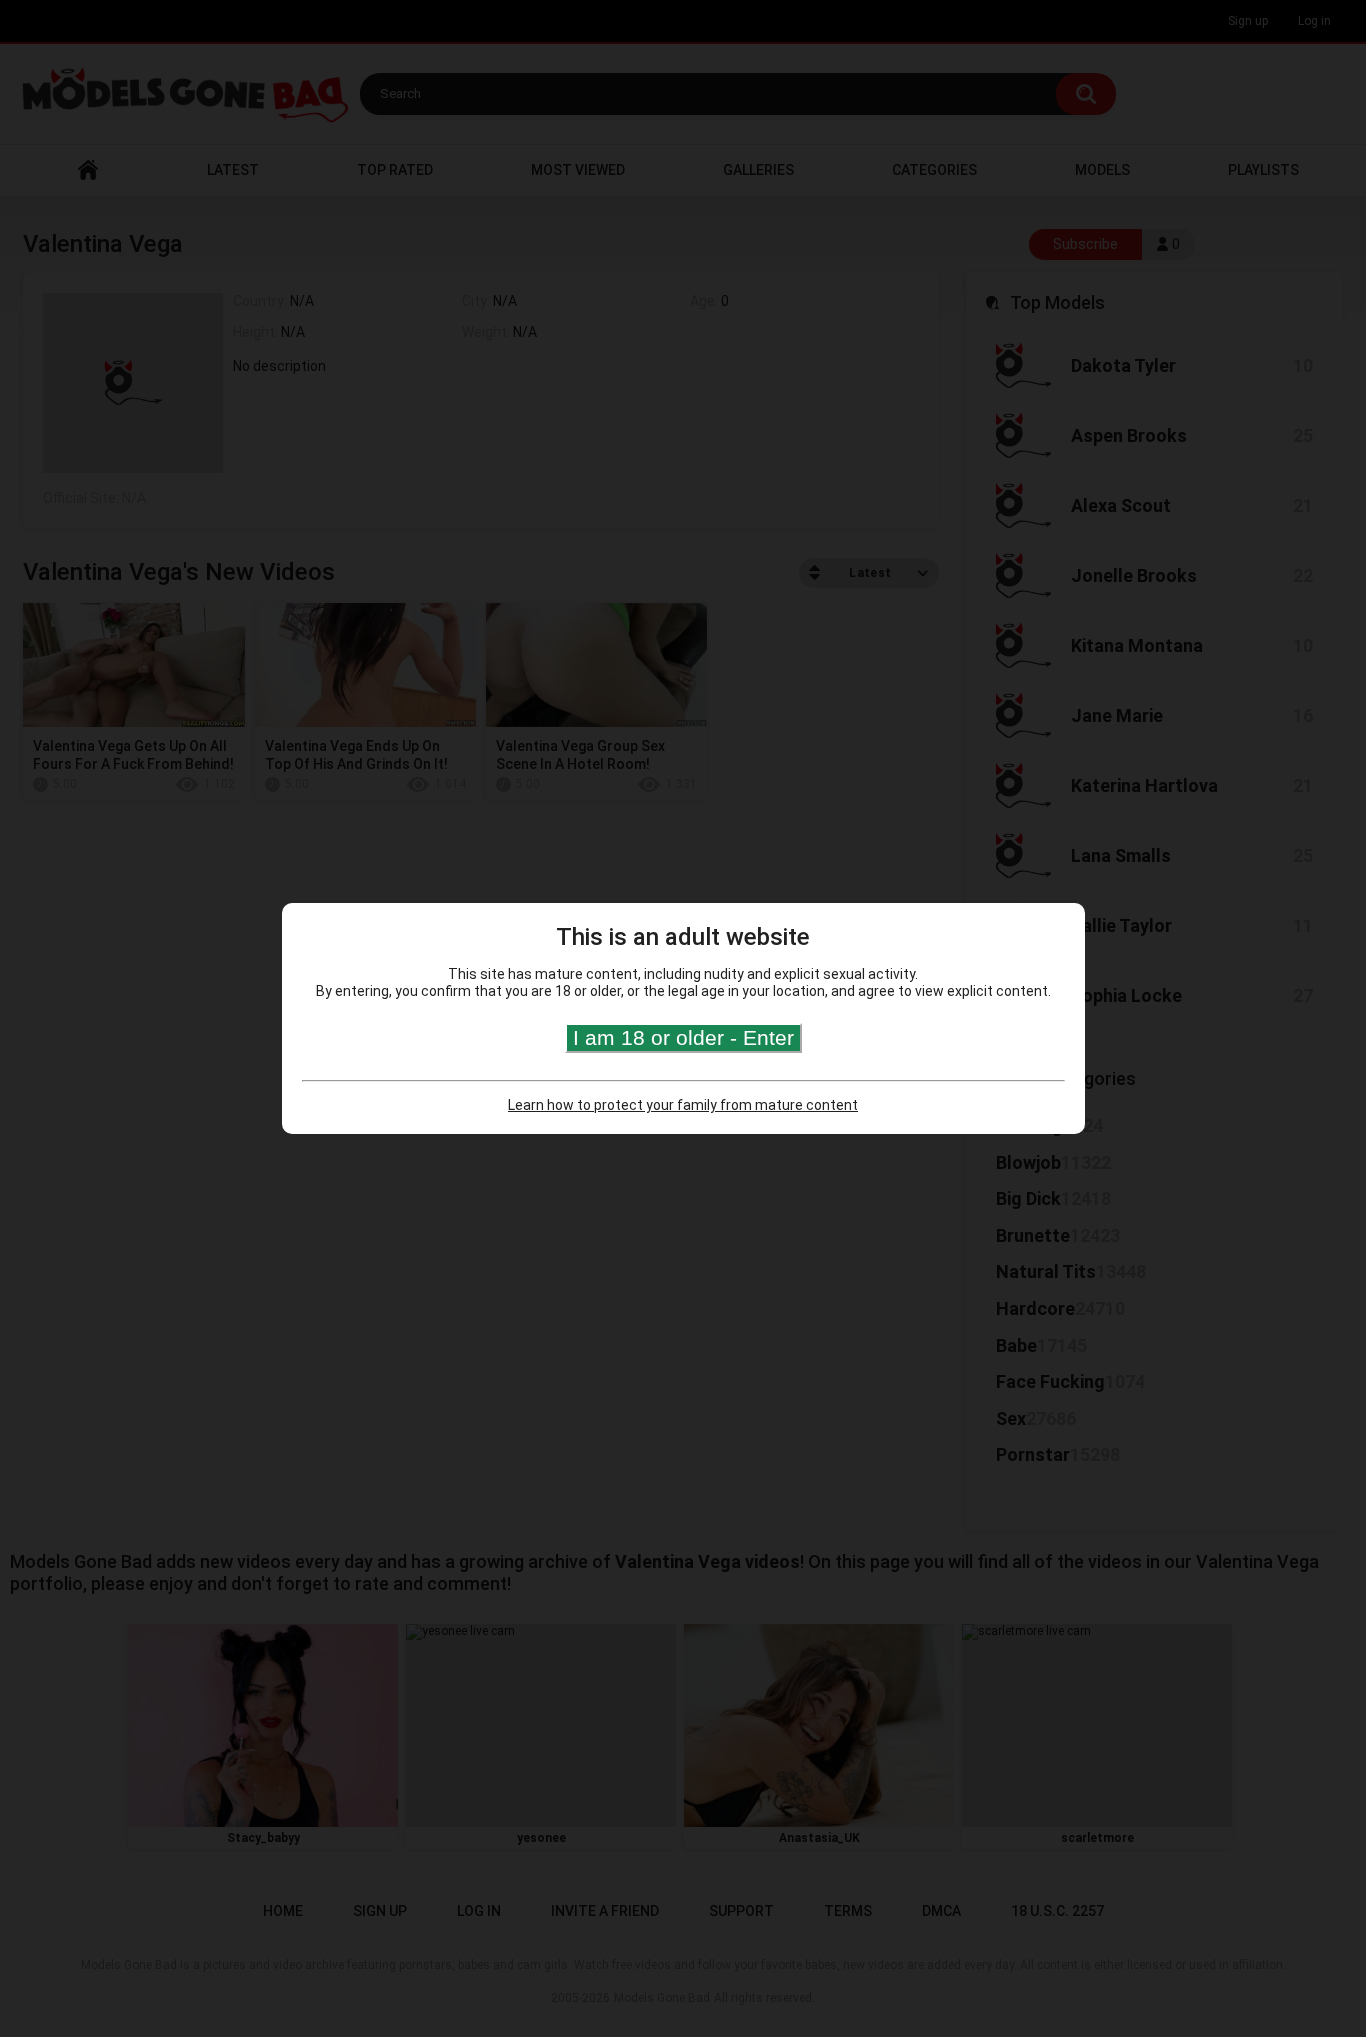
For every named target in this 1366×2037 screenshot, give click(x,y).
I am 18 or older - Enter (683, 1037)
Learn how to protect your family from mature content (683, 1105)
